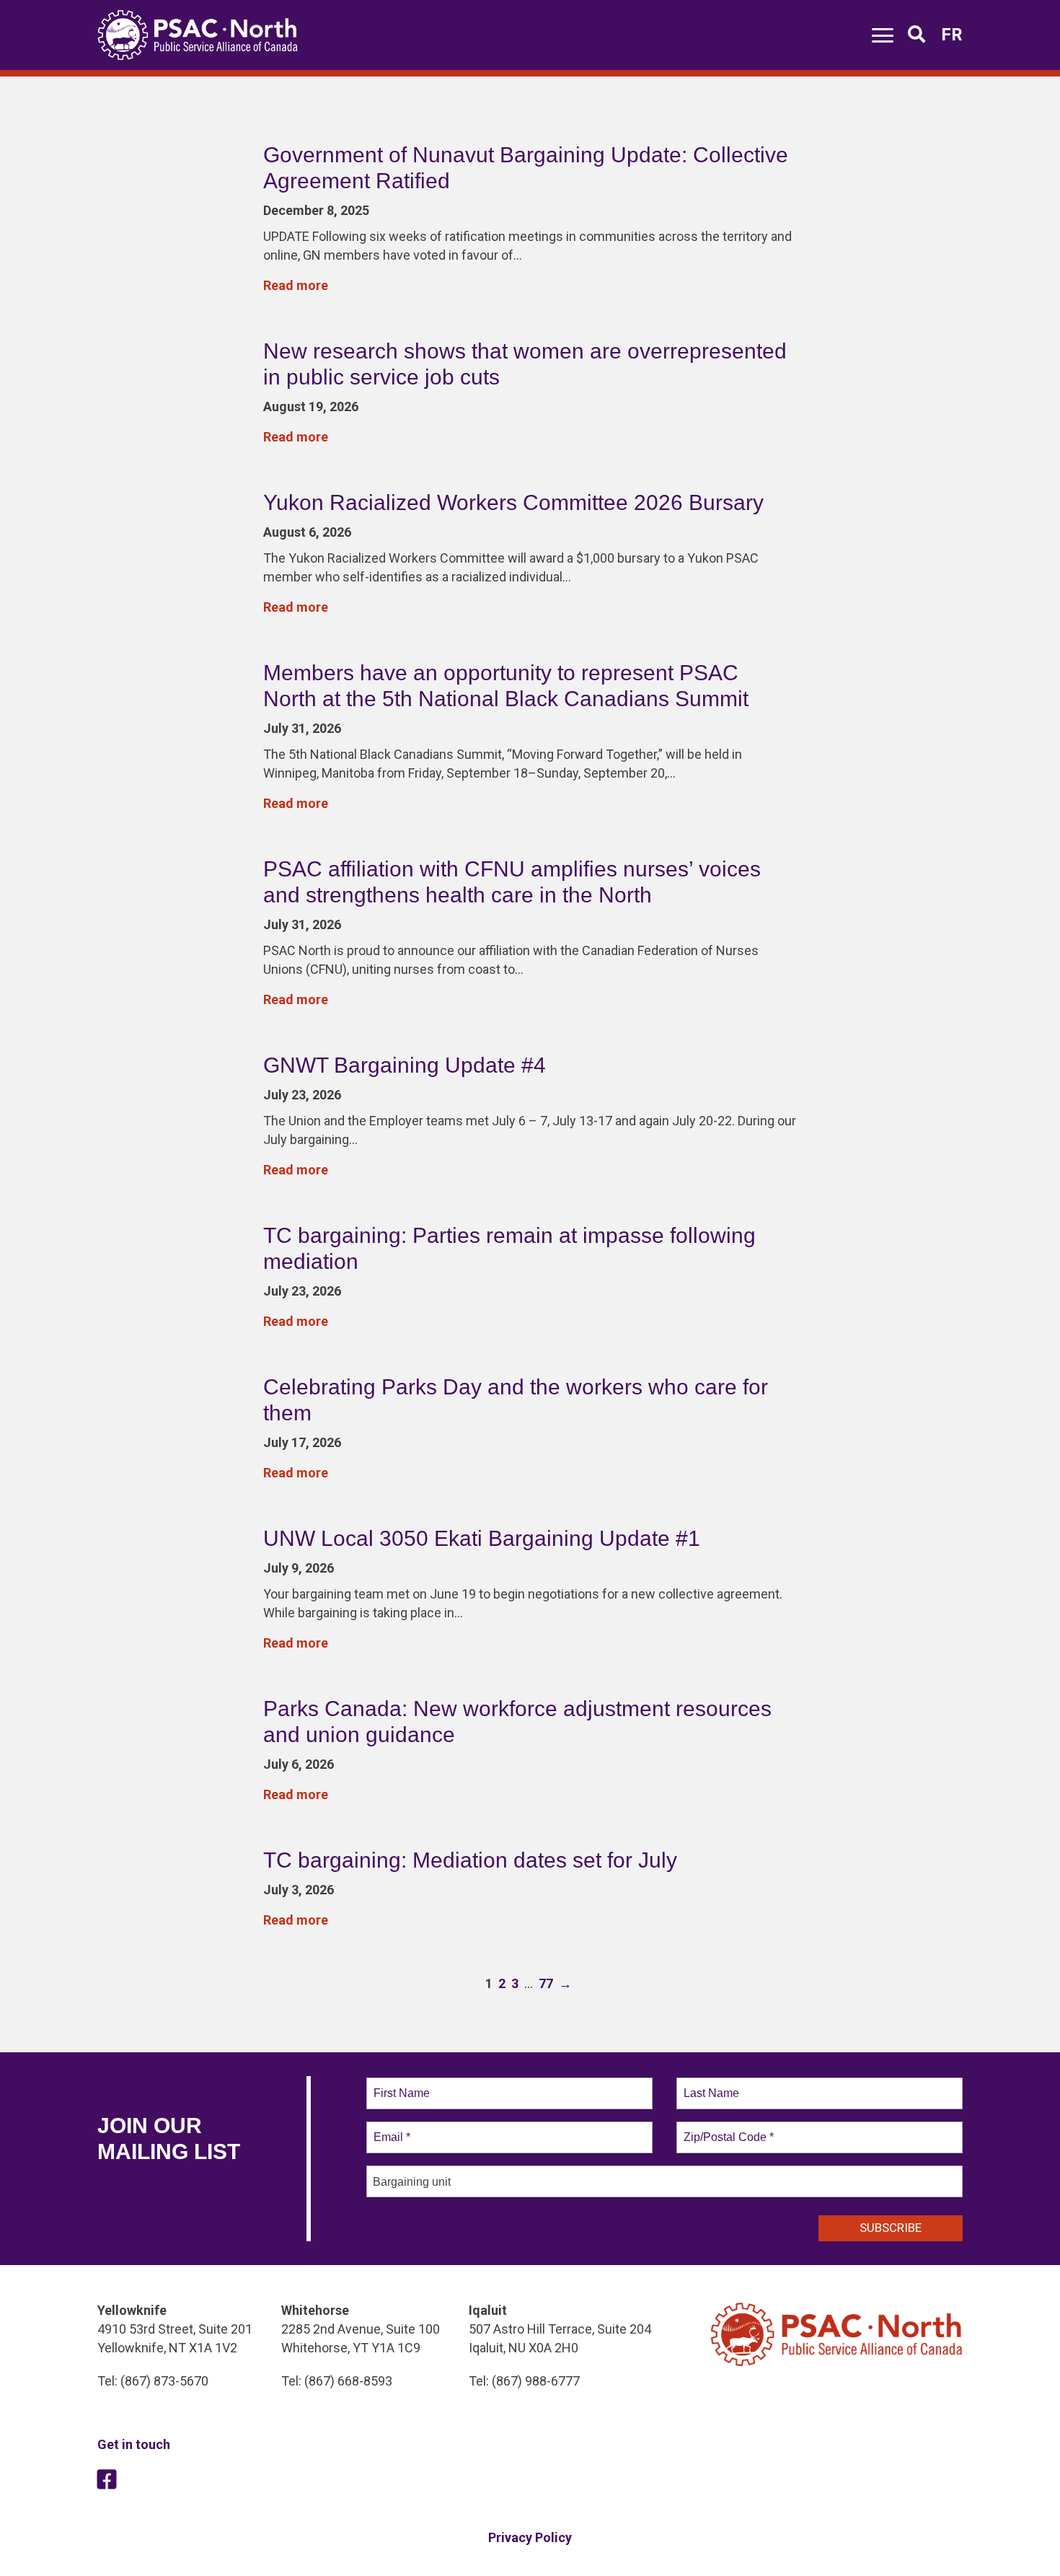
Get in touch (134, 2444)
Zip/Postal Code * (726, 2129)
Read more (296, 285)
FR (952, 35)
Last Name (709, 2085)
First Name (401, 2085)
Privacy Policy (530, 2537)
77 (546, 1983)
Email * (390, 2129)
